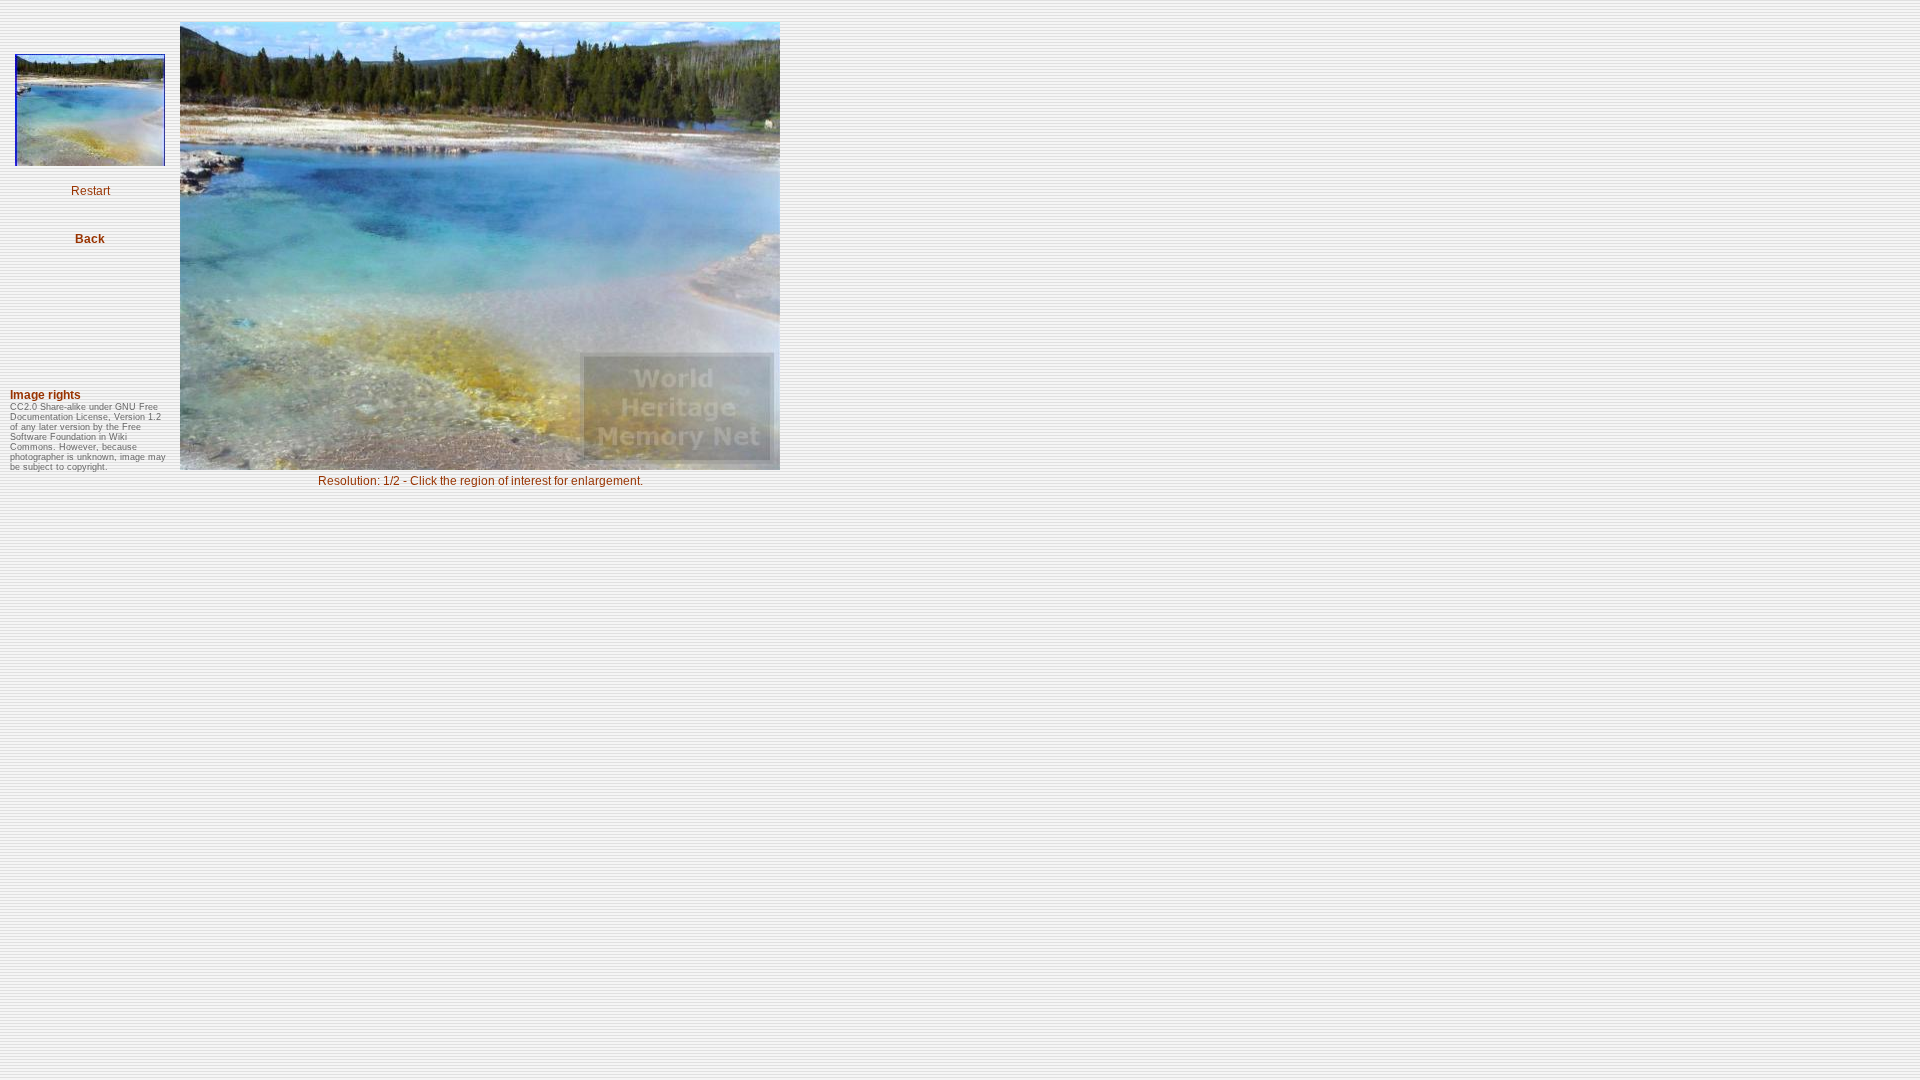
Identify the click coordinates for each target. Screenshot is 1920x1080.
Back (90, 239)
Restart (90, 191)
